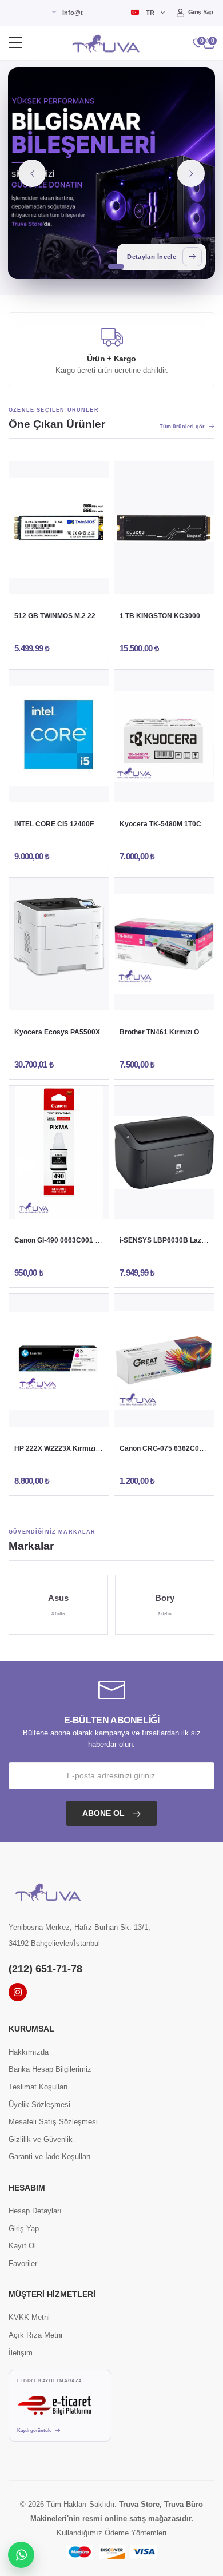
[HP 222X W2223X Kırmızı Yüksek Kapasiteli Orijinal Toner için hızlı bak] (59, 1415)
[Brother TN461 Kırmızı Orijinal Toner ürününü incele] (164, 944)
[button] (209, 43)
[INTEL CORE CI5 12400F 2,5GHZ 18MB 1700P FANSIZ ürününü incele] (59, 736)
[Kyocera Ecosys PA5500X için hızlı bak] (59, 999)
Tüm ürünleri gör (182, 427)
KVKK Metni (29, 2317)
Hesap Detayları (35, 2211)
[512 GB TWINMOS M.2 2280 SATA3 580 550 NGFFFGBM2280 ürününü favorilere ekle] (81, 583)
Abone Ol (105, 1813)
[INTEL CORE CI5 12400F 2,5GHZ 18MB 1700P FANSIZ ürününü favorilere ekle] (81, 791)
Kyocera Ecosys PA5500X (57, 1032)
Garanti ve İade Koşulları (50, 2157)
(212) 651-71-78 (45, 1969)
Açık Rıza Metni (35, 2335)
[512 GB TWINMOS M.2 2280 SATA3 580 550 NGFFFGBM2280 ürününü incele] (59, 528)
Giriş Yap (201, 12)
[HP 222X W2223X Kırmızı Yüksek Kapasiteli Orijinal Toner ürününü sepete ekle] (37, 1415)
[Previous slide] (32, 173)
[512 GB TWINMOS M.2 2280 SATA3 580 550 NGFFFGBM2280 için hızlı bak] (59, 583)
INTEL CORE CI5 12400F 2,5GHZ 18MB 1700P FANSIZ (101, 824)
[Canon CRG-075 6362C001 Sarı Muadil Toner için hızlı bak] (164, 1415)
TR (150, 13)
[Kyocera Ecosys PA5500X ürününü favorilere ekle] (81, 999)
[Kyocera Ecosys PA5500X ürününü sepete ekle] (37, 999)
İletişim (21, 2353)
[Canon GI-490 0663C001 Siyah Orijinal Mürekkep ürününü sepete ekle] (37, 1207)
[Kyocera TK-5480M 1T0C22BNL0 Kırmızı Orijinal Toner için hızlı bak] (164, 791)
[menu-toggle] (15, 43)
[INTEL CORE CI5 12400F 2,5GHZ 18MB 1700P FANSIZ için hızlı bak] (59, 791)
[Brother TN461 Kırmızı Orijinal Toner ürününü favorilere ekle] (186, 999)
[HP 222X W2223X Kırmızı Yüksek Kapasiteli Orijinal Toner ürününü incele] (59, 1360)
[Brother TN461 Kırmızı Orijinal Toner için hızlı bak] (164, 999)
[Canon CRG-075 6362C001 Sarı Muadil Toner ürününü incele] (164, 1360)
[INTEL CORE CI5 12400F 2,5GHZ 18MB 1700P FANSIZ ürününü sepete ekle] (37, 791)
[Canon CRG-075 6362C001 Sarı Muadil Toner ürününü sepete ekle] (142, 1415)
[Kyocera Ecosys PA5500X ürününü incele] (59, 944)
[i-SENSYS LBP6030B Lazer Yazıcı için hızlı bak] (164, 1207)
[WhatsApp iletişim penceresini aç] (21, 2555)
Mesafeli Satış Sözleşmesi (53, 2122)
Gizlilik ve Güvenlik (41, 2139)
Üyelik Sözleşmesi (39, 2105)
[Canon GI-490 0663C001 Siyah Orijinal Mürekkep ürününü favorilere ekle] (81, 1207)
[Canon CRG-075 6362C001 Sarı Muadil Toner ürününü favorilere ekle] (186, 1415)
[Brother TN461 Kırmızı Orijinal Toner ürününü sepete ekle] (142, 999)
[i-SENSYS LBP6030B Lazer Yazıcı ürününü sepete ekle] (142, 1207)
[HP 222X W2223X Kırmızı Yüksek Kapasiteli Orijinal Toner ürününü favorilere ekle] (81, 1415)
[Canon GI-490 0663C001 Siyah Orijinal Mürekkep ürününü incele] (59, 1152)
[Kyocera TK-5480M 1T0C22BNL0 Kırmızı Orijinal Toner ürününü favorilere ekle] (186, 791)
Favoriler (23, 2264)
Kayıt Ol (22, 2246)
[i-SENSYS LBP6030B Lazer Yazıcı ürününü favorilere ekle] (186, 1207)
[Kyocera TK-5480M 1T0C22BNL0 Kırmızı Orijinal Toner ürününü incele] (164, 736)
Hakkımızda (29, 2052)
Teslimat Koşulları (38, 2087)
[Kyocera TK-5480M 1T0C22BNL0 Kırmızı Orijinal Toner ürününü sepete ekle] (142, 791)
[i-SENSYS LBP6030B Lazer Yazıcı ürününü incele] (164, 1152)
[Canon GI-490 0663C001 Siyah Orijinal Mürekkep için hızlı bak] (59, 1207)
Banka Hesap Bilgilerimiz (50, 2069)
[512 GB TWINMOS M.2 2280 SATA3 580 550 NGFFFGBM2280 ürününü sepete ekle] (37, 583)
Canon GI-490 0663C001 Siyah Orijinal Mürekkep (93, 1240)
